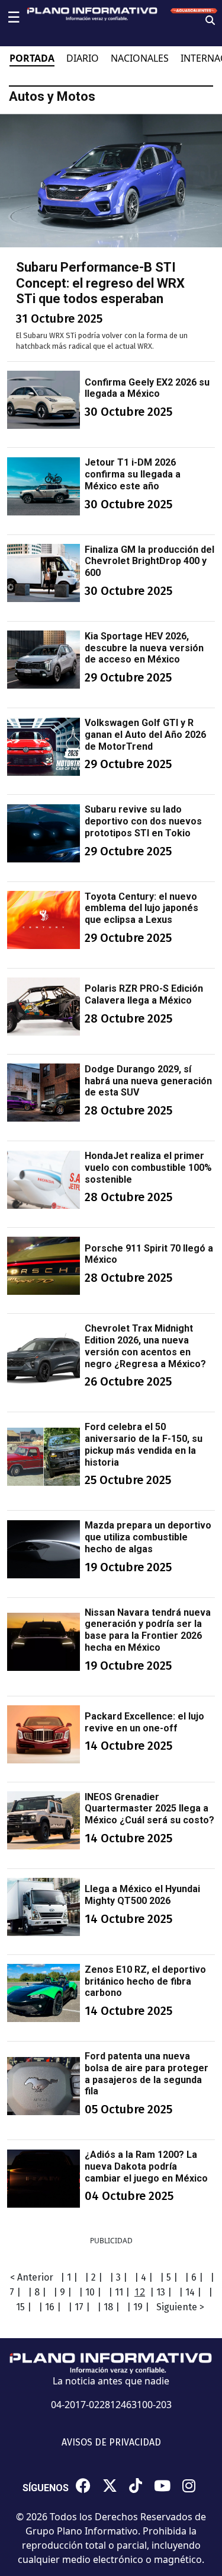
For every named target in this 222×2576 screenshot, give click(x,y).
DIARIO (83, 58)
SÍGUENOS (46, 2488)
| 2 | (94, 2277)
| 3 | (118, 2277)
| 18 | (108, 2307)
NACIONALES (140, 58)
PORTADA (32, 58)
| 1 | (69, 2277)
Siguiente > (180, 2307)
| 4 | (144, 2277)
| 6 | (194, 2277)
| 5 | (169, 2277)
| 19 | (138, 2307)
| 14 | (190, 2292)
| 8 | (37, 2292)
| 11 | (119, 2292)
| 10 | (90, 2292)
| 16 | (50, 2307)
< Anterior (32, 2277)
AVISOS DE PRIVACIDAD (111, 2442)
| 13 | (161, 2292)
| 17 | (79, 2307)
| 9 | (62, 2292)
